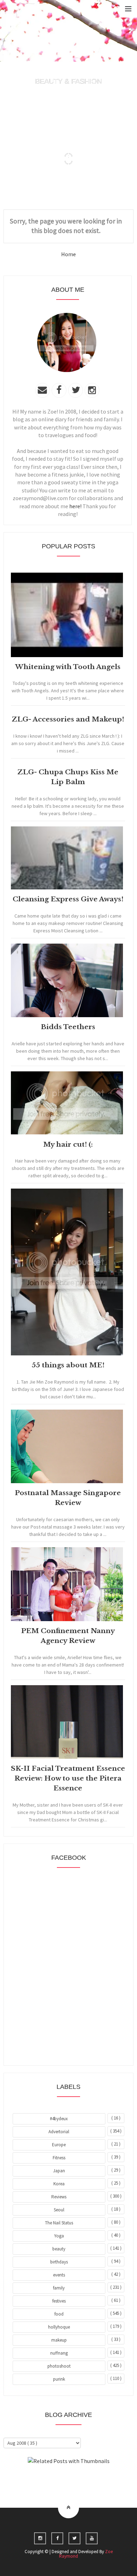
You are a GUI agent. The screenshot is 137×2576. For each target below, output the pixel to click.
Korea (59, 2184)
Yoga (59, 2236)
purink (59, 2379)
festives (59, 2301)
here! (75, 506)
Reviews (59, 2197)
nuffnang (59, 2353)
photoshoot (59, 2366)
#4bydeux (59, 2119)
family (59, 2288)
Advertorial (59, 2132)
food (59, 2314)
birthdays (59, 2262)
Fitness (59, 2158)
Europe (59, 2145)
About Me (52, 2480)
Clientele (86, 2480)
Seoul (59, 2210)
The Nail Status (59, 2223)
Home (68, 254)
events (59, 2275)
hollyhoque (59, 2327)
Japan (59, 2171)
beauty (59, 2249)
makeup (59, 2340)
